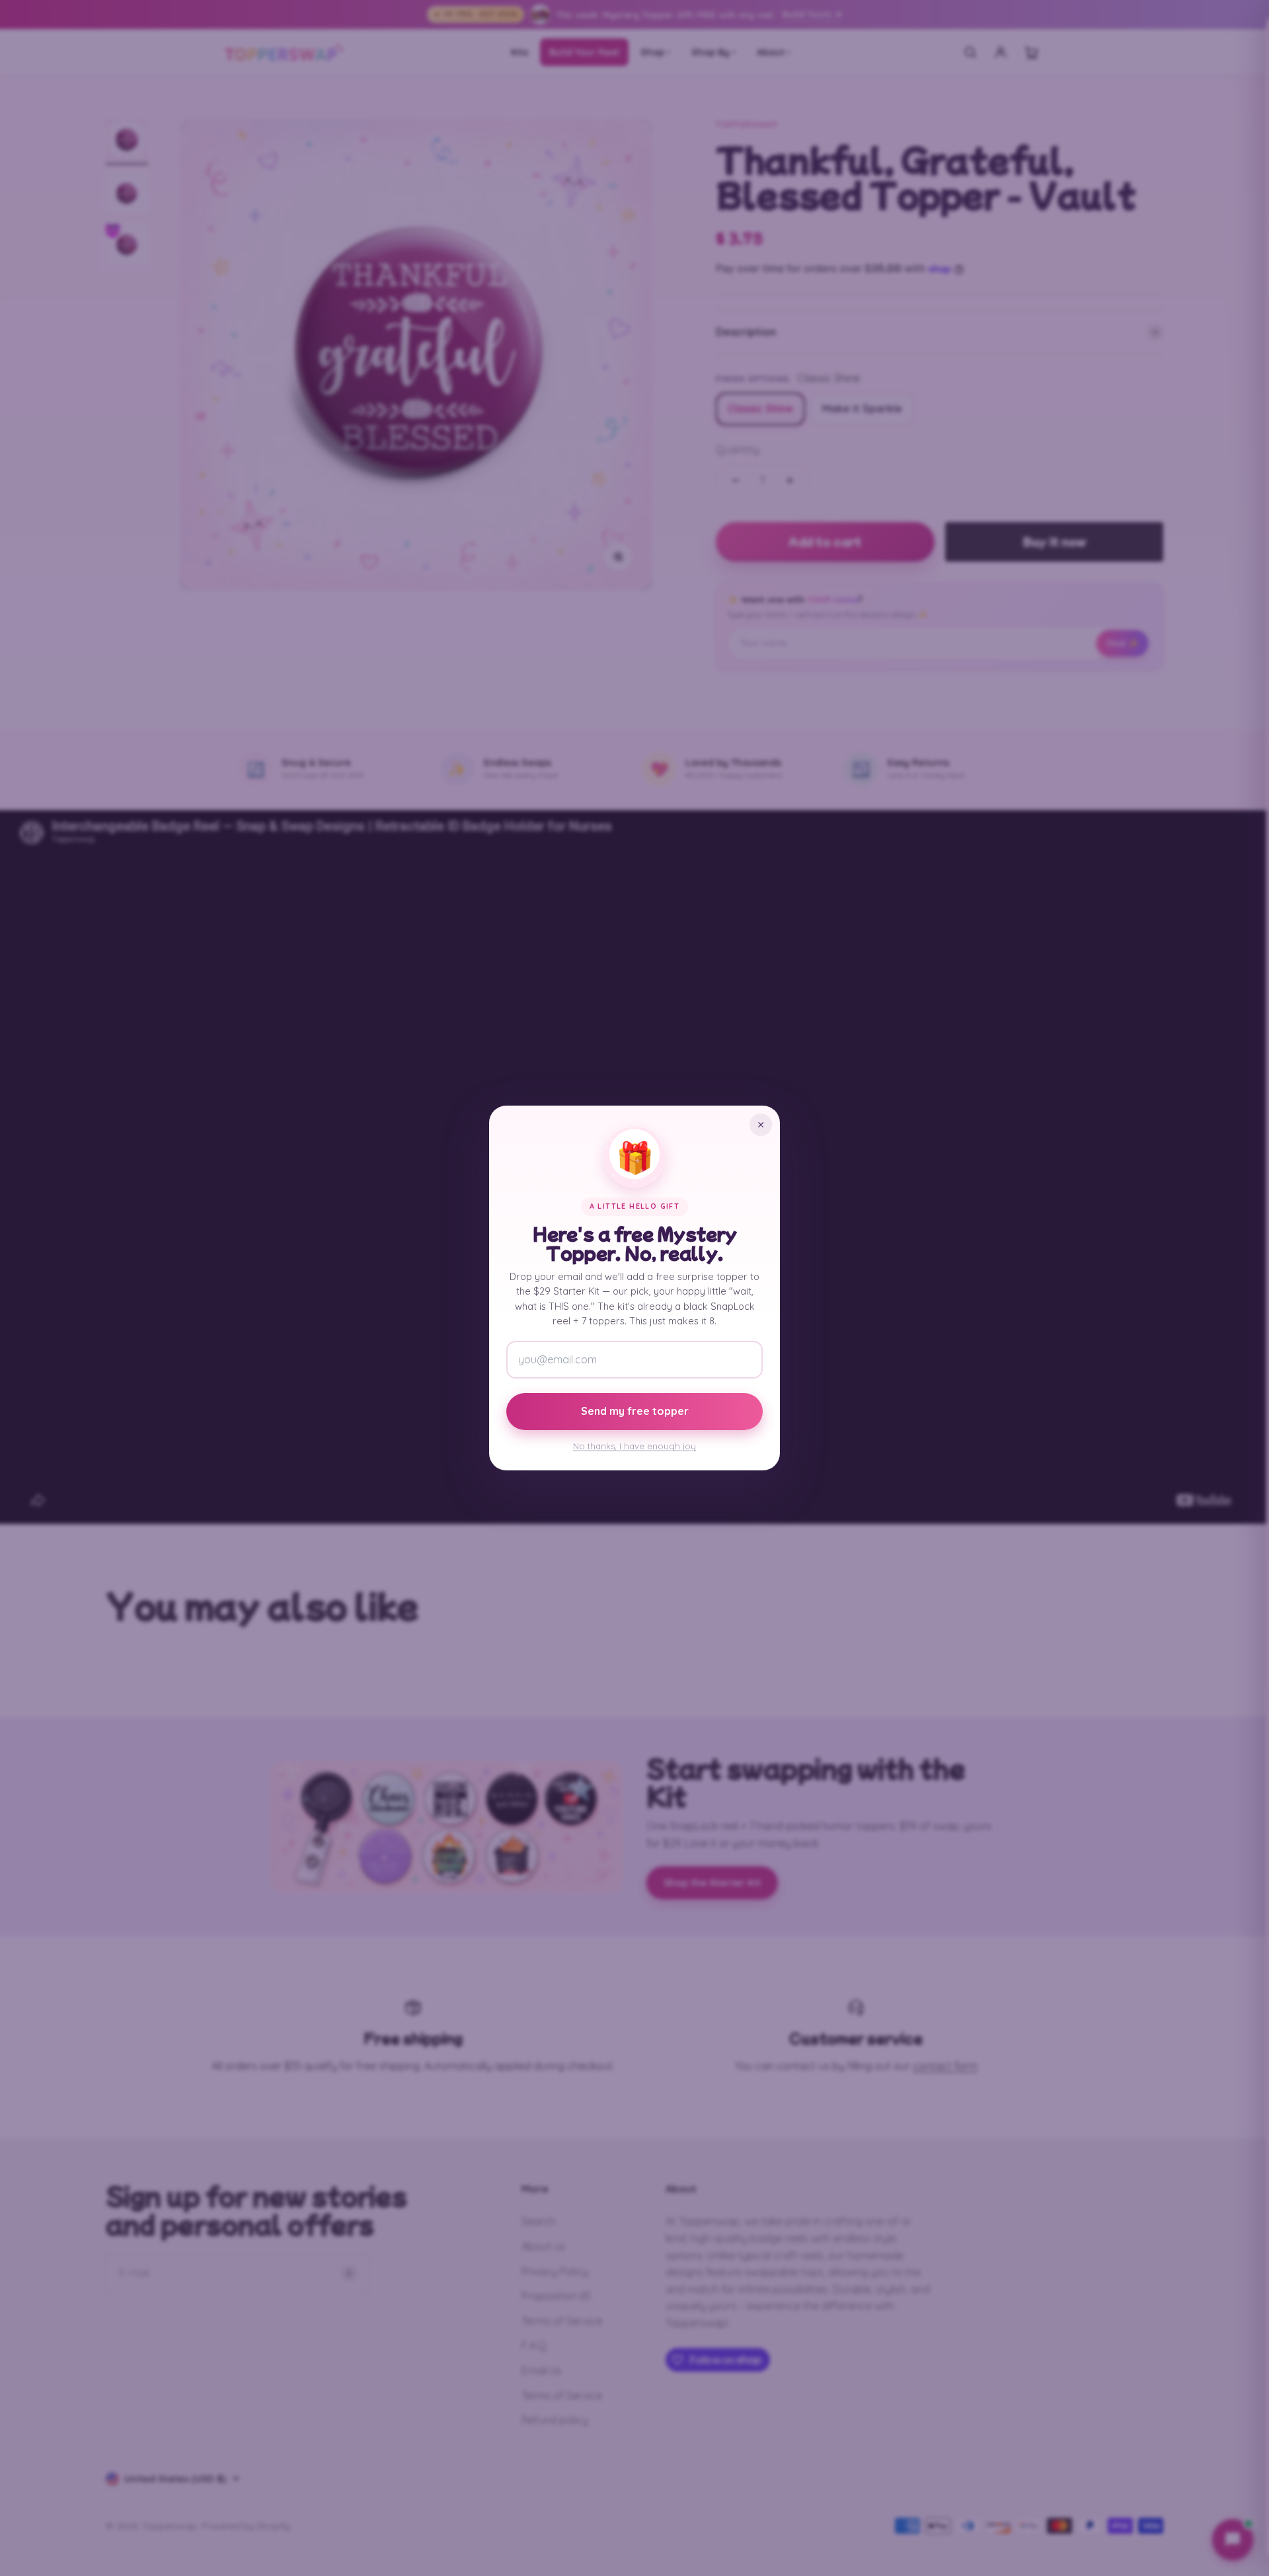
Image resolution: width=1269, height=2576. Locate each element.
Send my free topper (635, 1411)
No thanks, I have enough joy (634, 1446)
